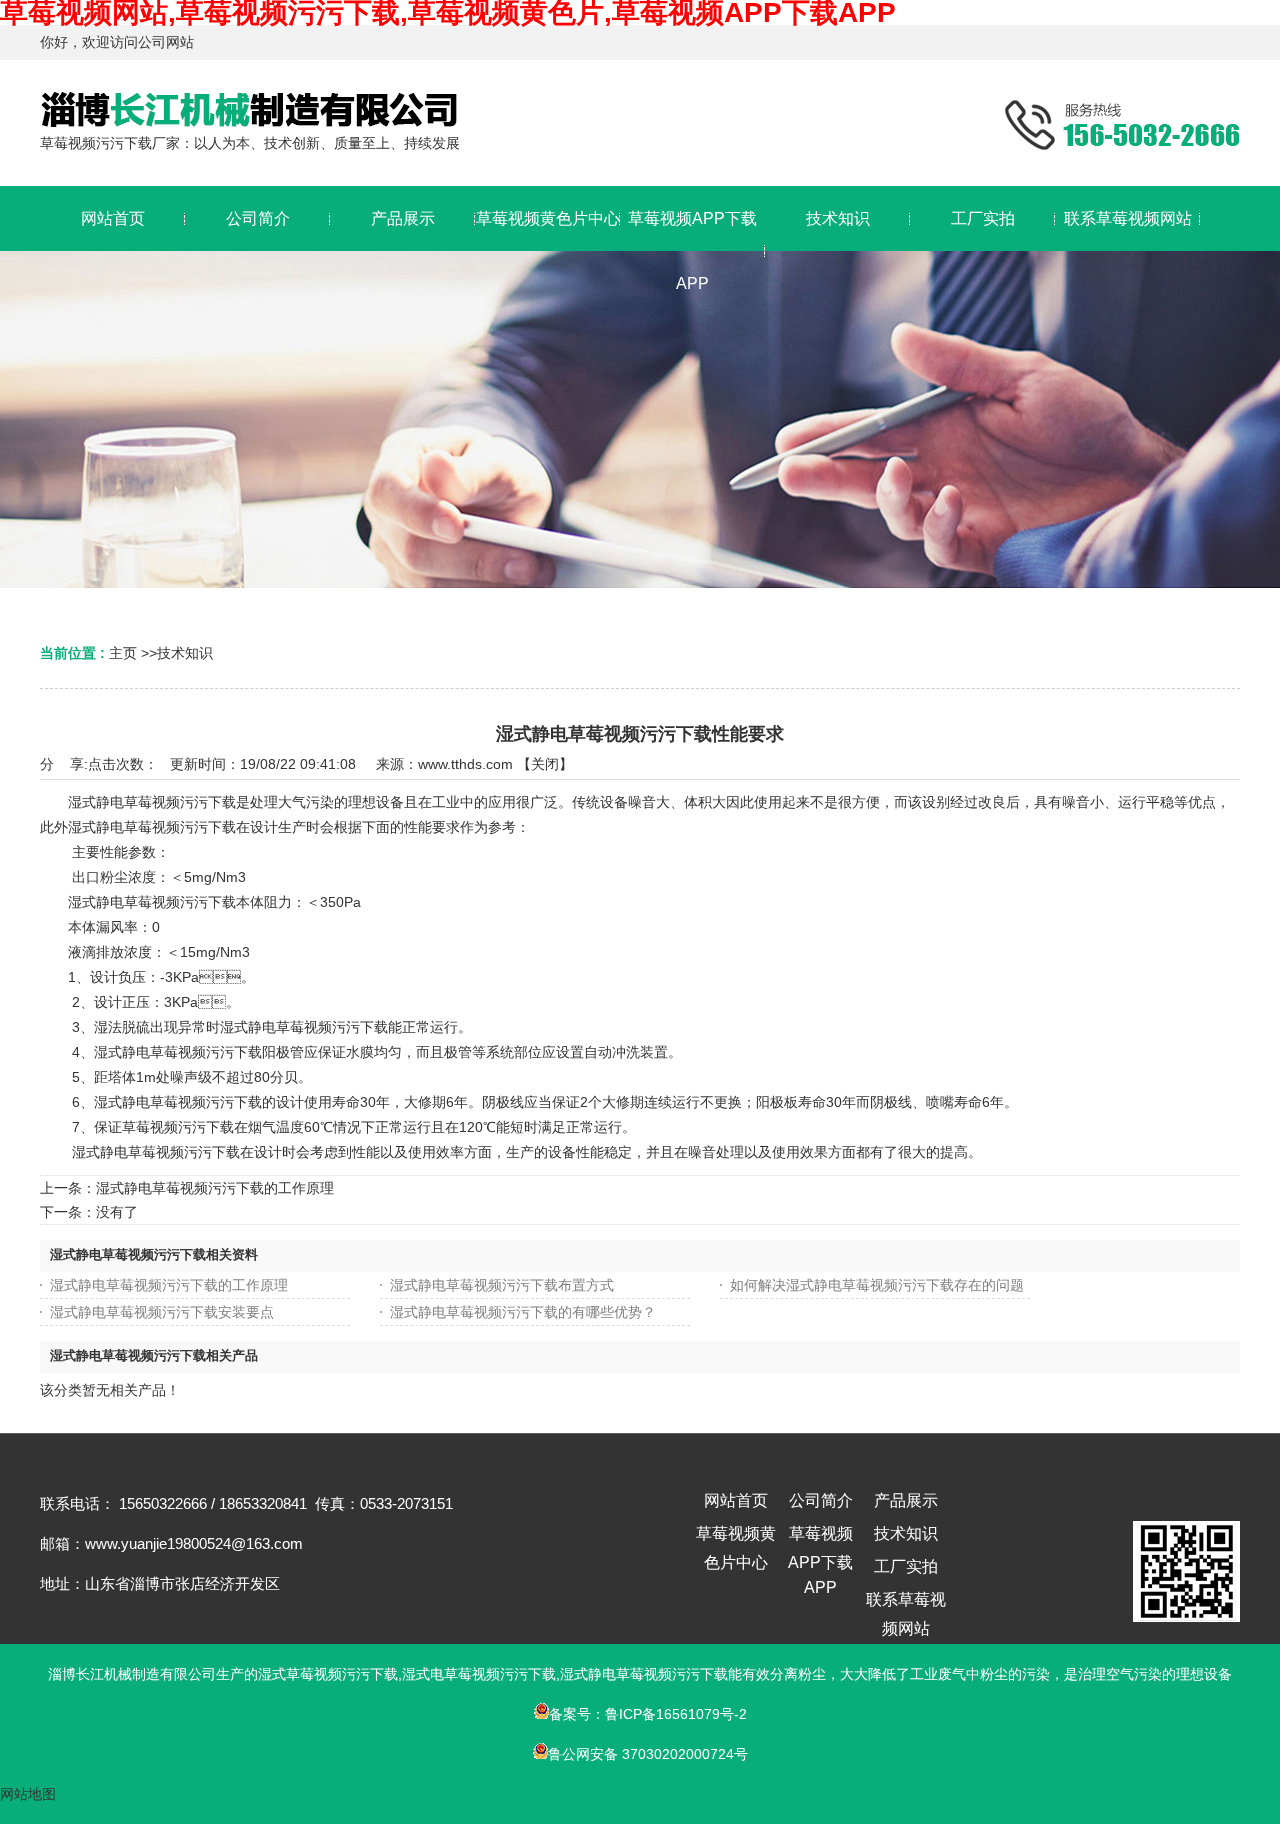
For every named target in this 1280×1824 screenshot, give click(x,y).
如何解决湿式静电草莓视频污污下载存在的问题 (877, 1285)
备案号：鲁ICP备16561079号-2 (648, 1714)
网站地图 (28, 1794)
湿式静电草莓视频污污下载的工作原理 (215, 1188)
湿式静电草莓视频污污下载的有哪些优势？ (523, 1312)
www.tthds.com (465, 764)
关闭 (545, 764)
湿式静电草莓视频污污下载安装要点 (162, 1312)
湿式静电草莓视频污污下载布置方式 (502, 1285)
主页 (123, 653)
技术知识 (185, 653)
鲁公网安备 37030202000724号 (648, 1754)
